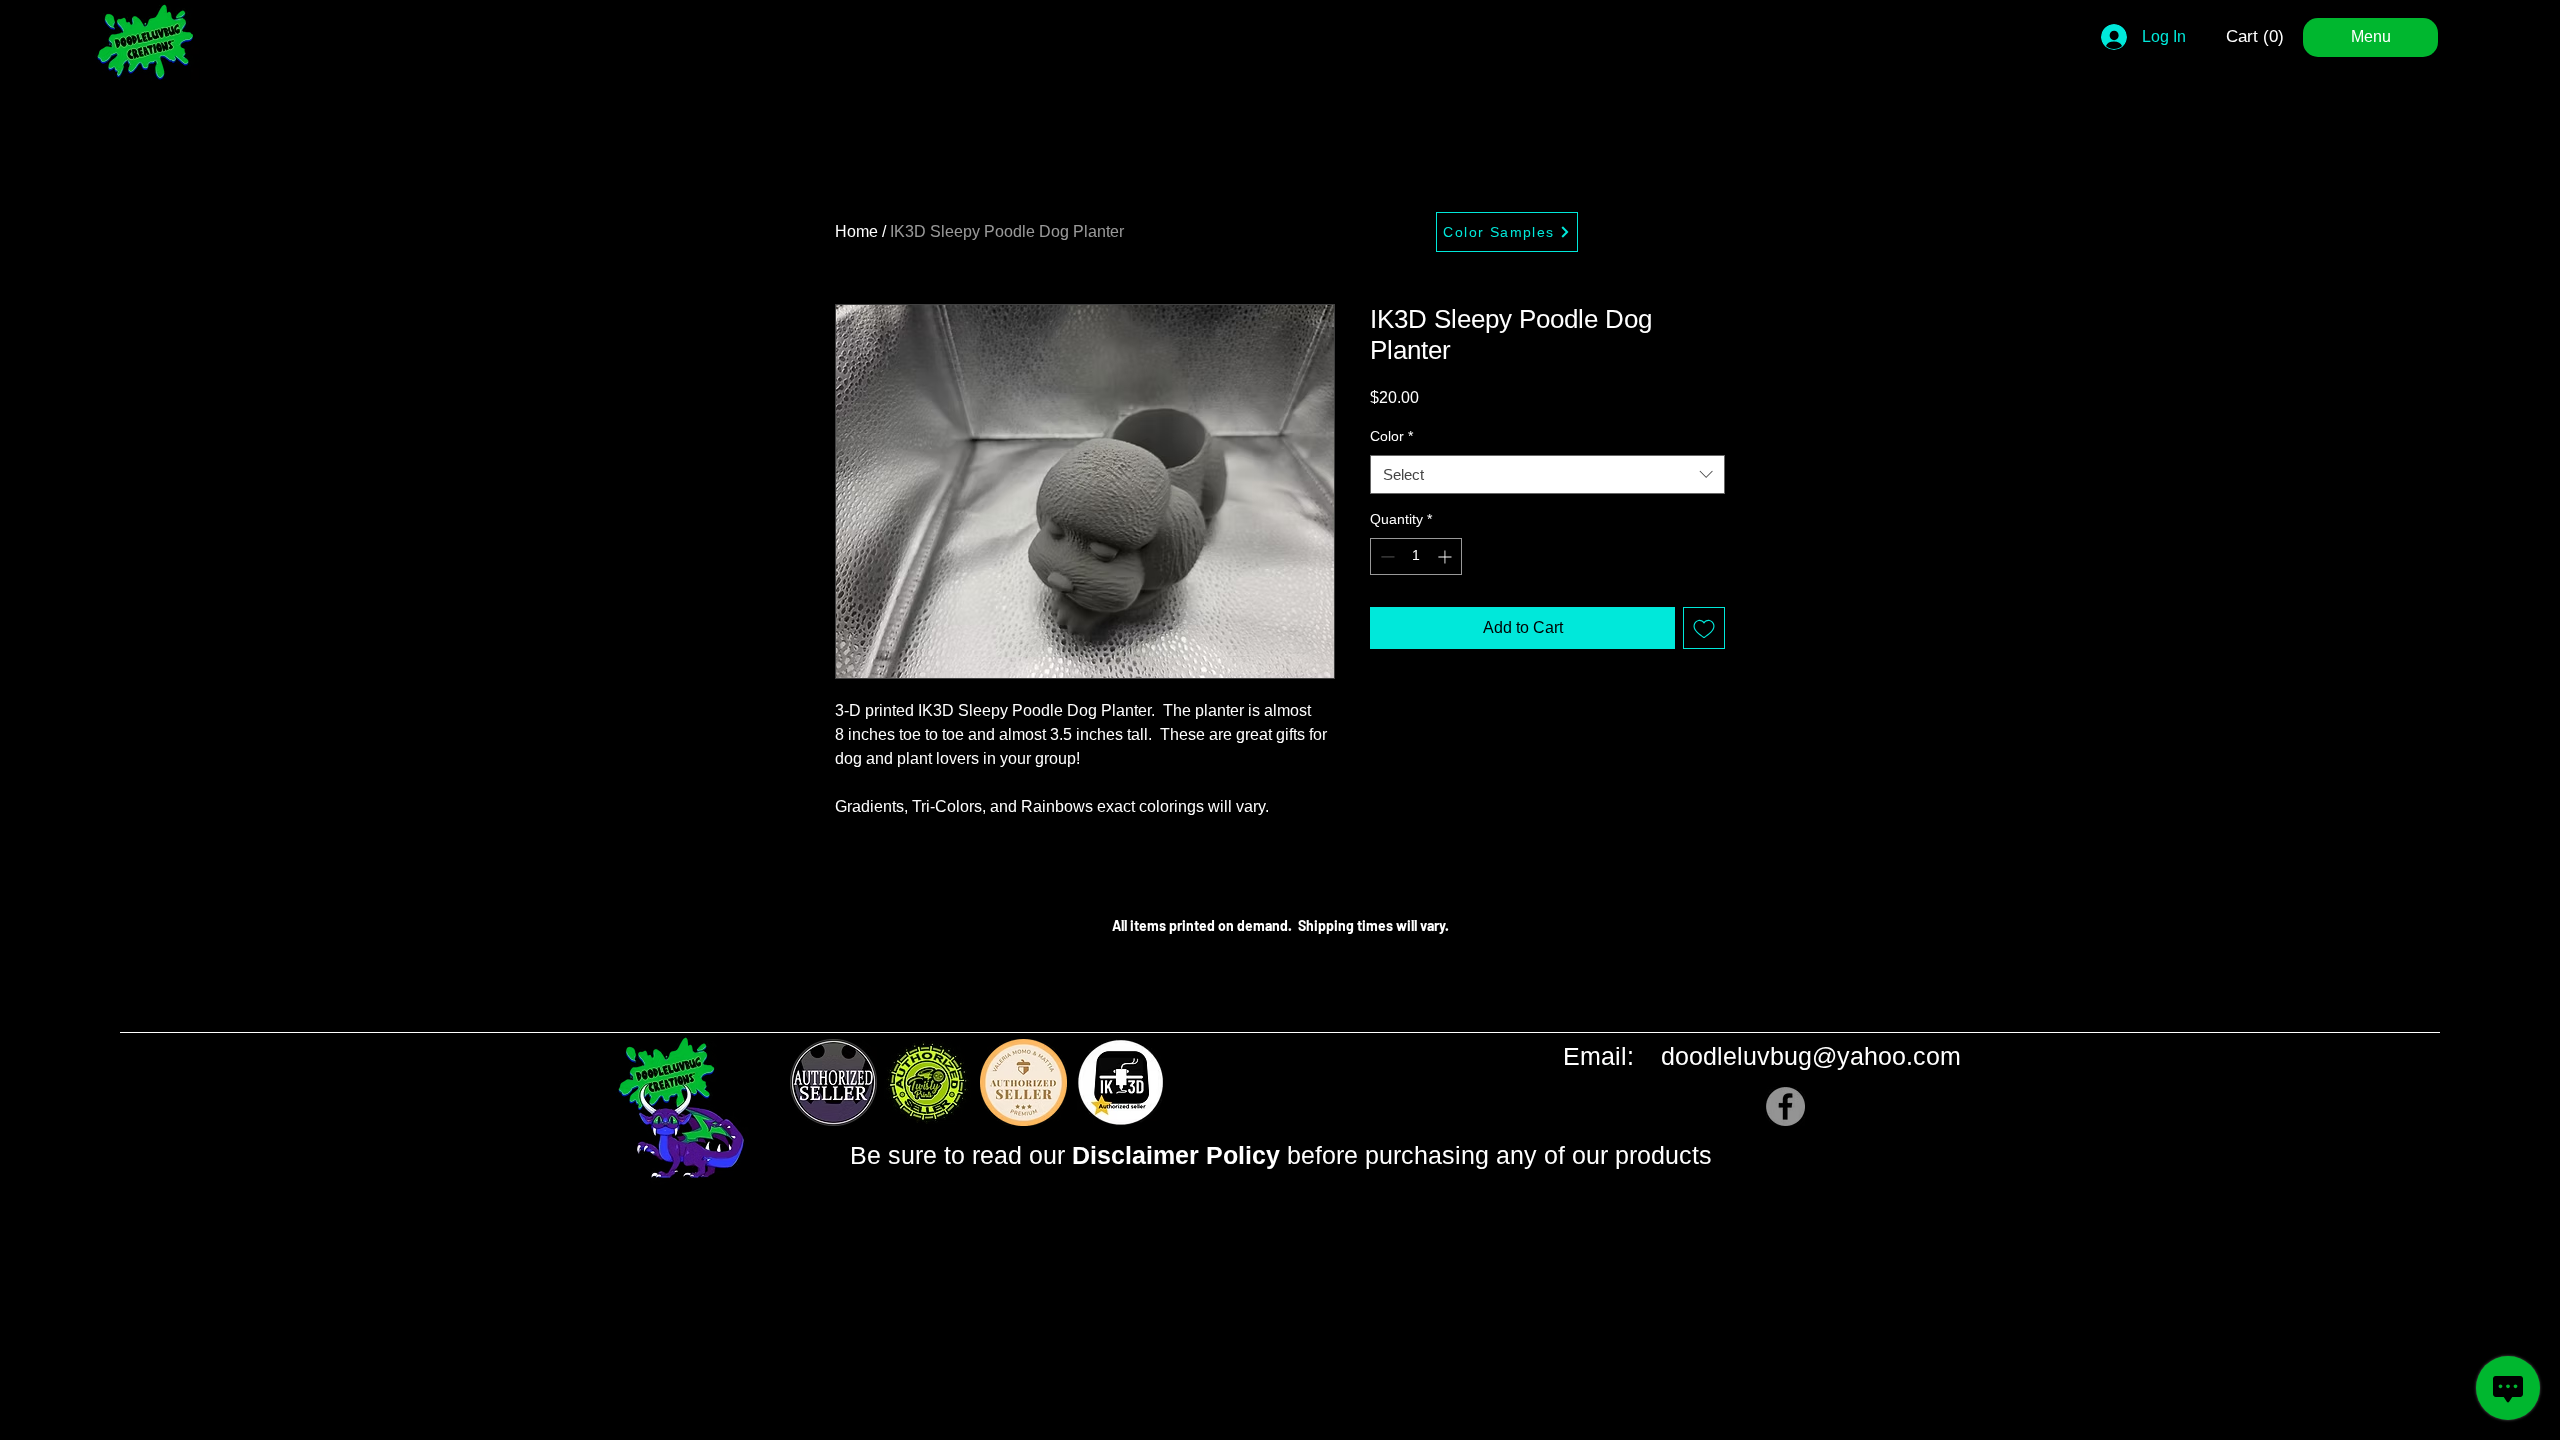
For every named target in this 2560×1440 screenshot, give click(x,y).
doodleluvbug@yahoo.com (1811, 1056)
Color (1391, 436)
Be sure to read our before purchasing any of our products (1281, 1155)
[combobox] (1547, 474)
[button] (2257, 36)
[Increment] (1446, 556)
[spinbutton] (1416, 556)
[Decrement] (1385, 556)
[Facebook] (1785, 1106)
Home (856, 231)
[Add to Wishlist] (1704, 628)
